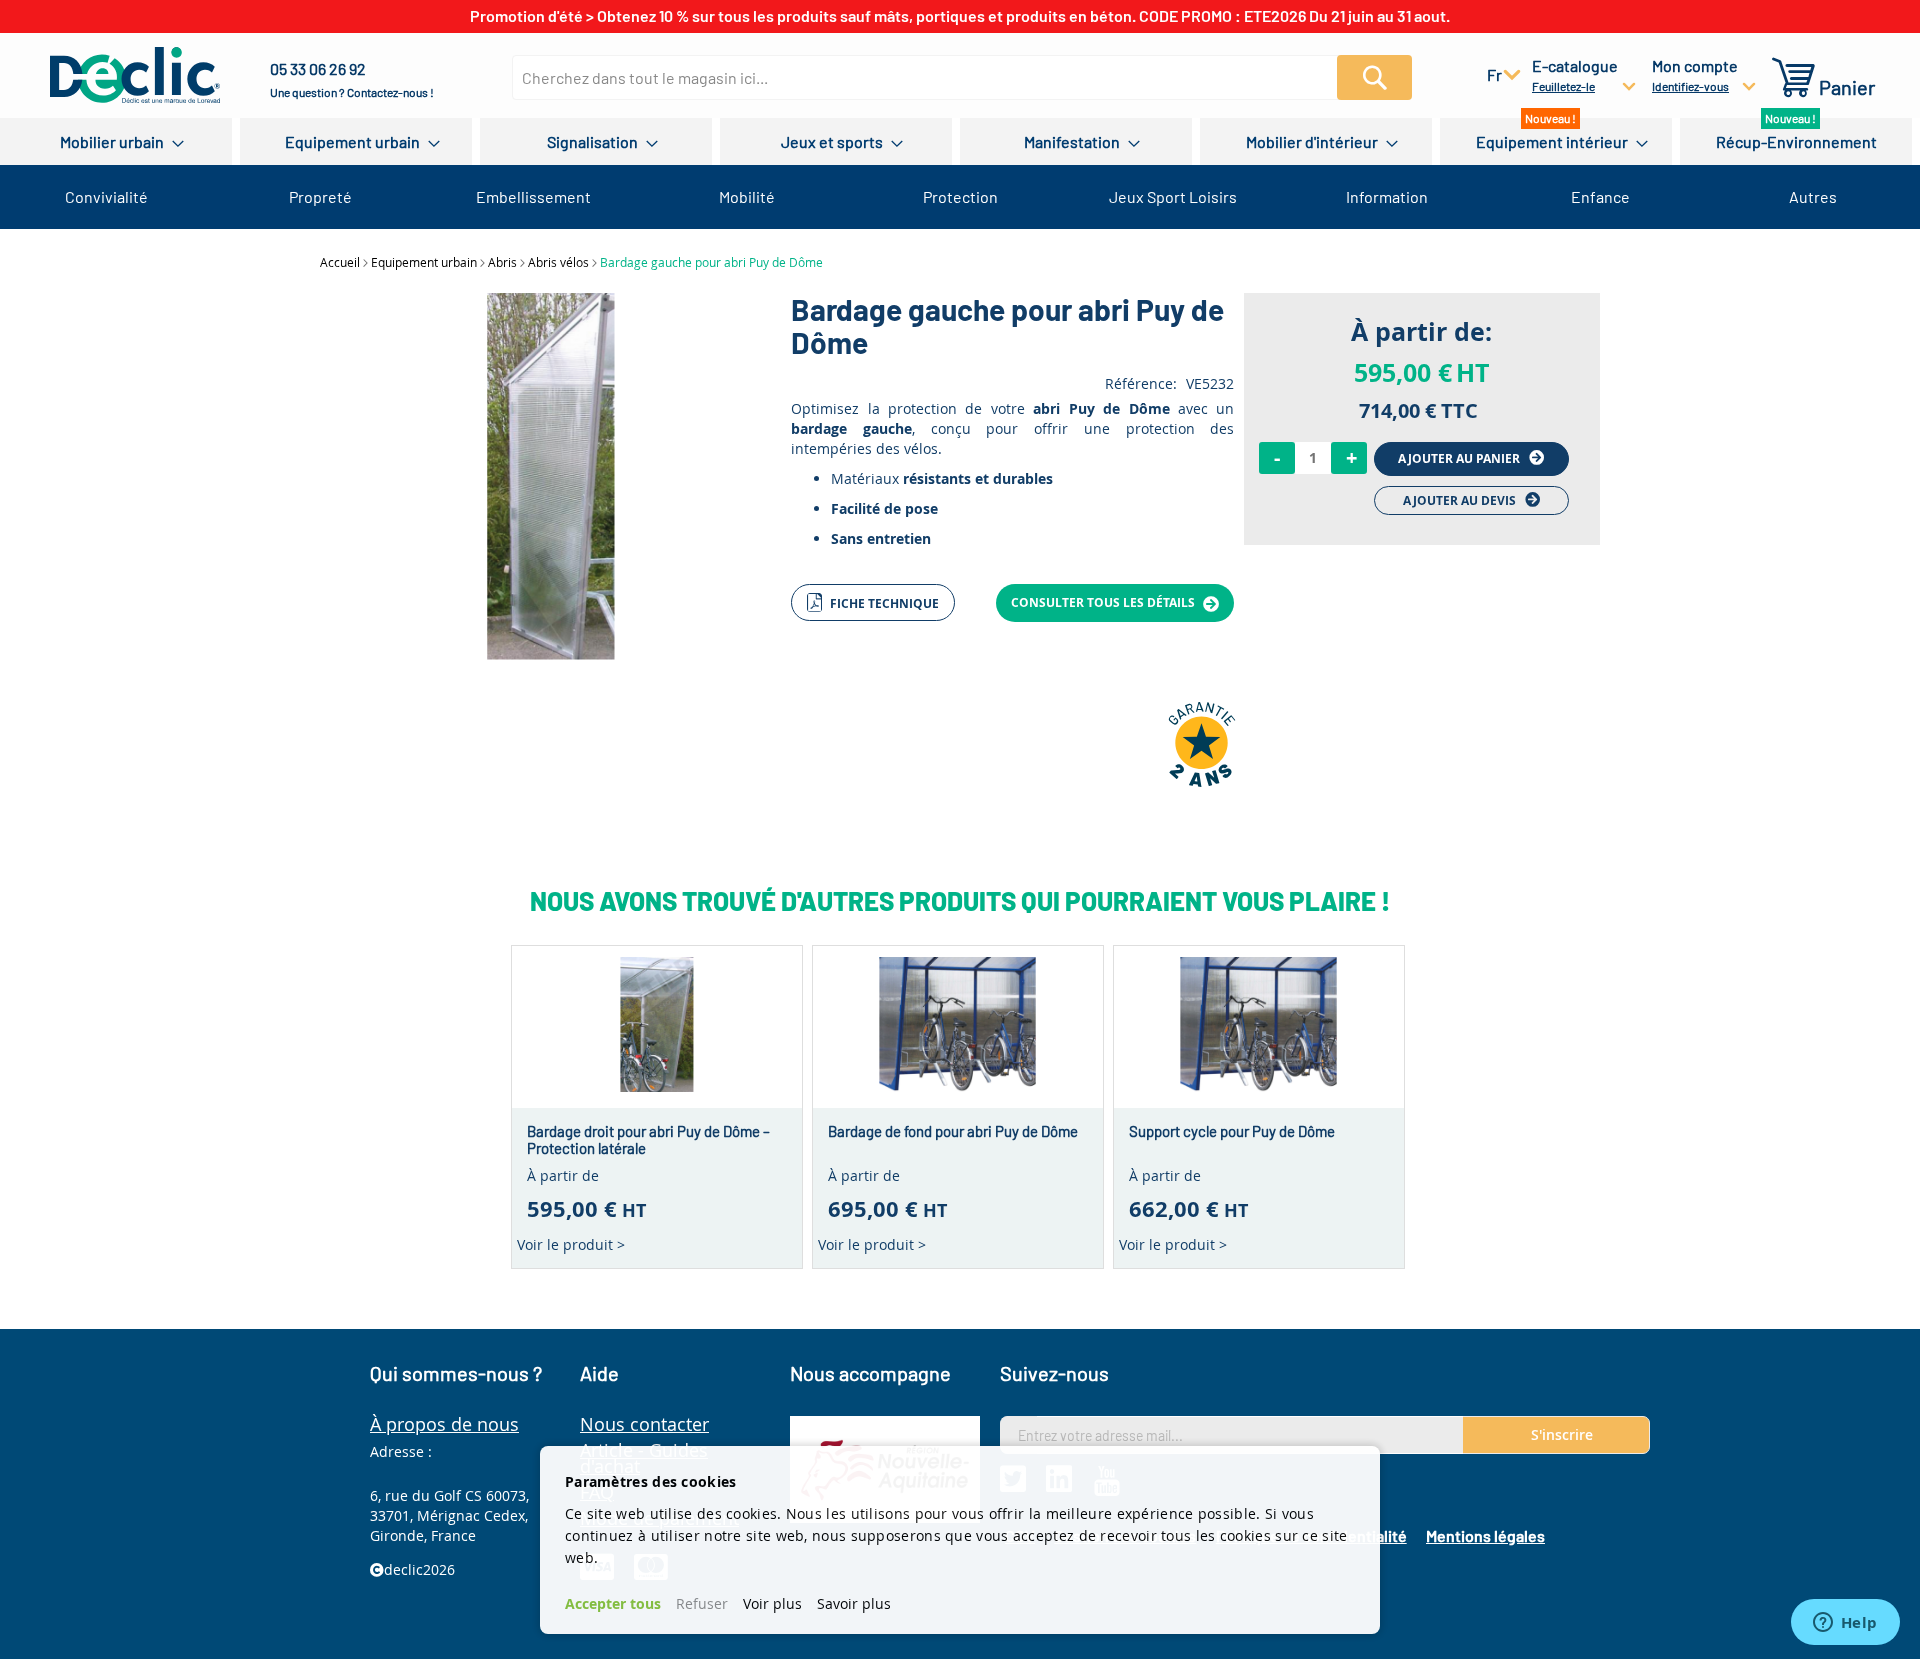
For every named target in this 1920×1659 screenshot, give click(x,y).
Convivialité (106, 196)
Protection (960, 196)
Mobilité (747, 196)
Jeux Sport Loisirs (1173, 196)
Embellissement (533, 196)
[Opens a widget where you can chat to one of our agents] (1845, 1624)
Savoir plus (854, 1603)
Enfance (1600, 196)
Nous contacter (644, 1424)
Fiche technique (883, 603)
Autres (1813, 196)
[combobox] (944, 77)
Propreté (320, 196)
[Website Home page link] (135, 75)
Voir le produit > (571, 1244)
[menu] (960, 141)
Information (1387, 196)
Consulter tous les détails (1104, 602)
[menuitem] (116, 141)
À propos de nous (444, 1424)
